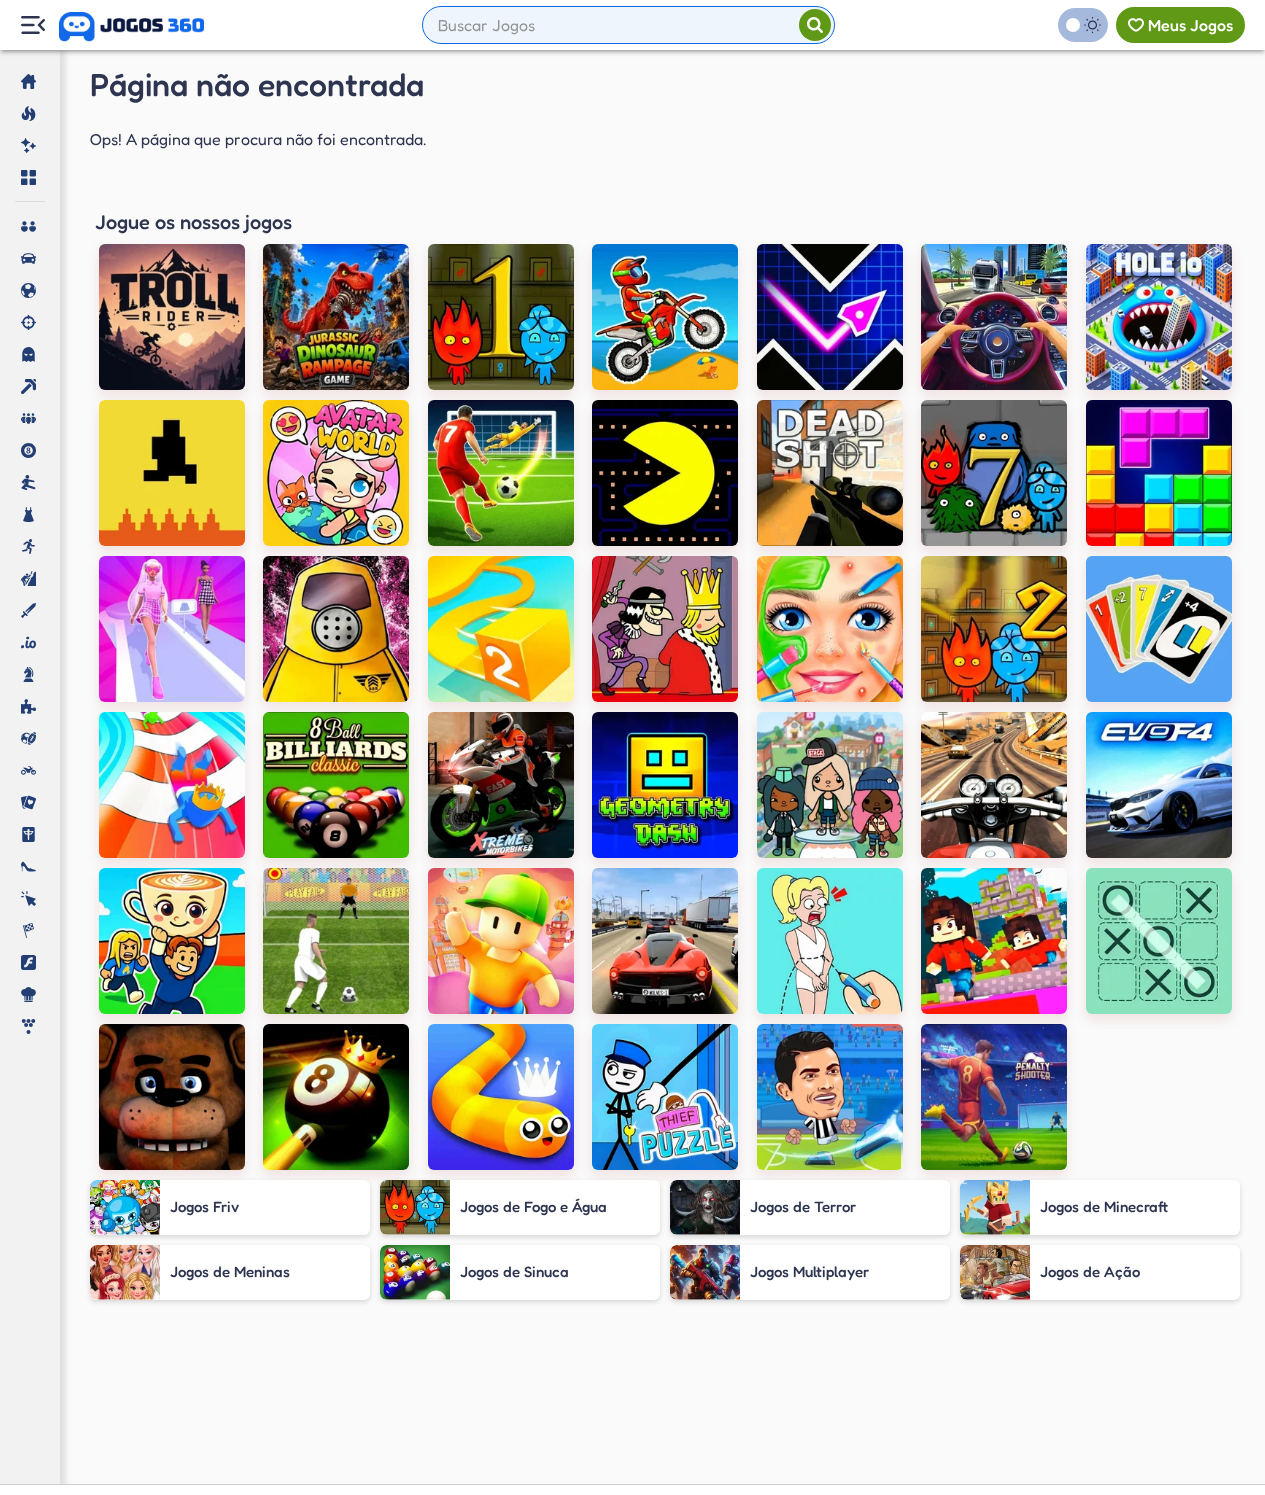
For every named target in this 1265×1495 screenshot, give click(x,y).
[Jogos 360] (131, 27)
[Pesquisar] (815, 25)
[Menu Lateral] (32, 25)
